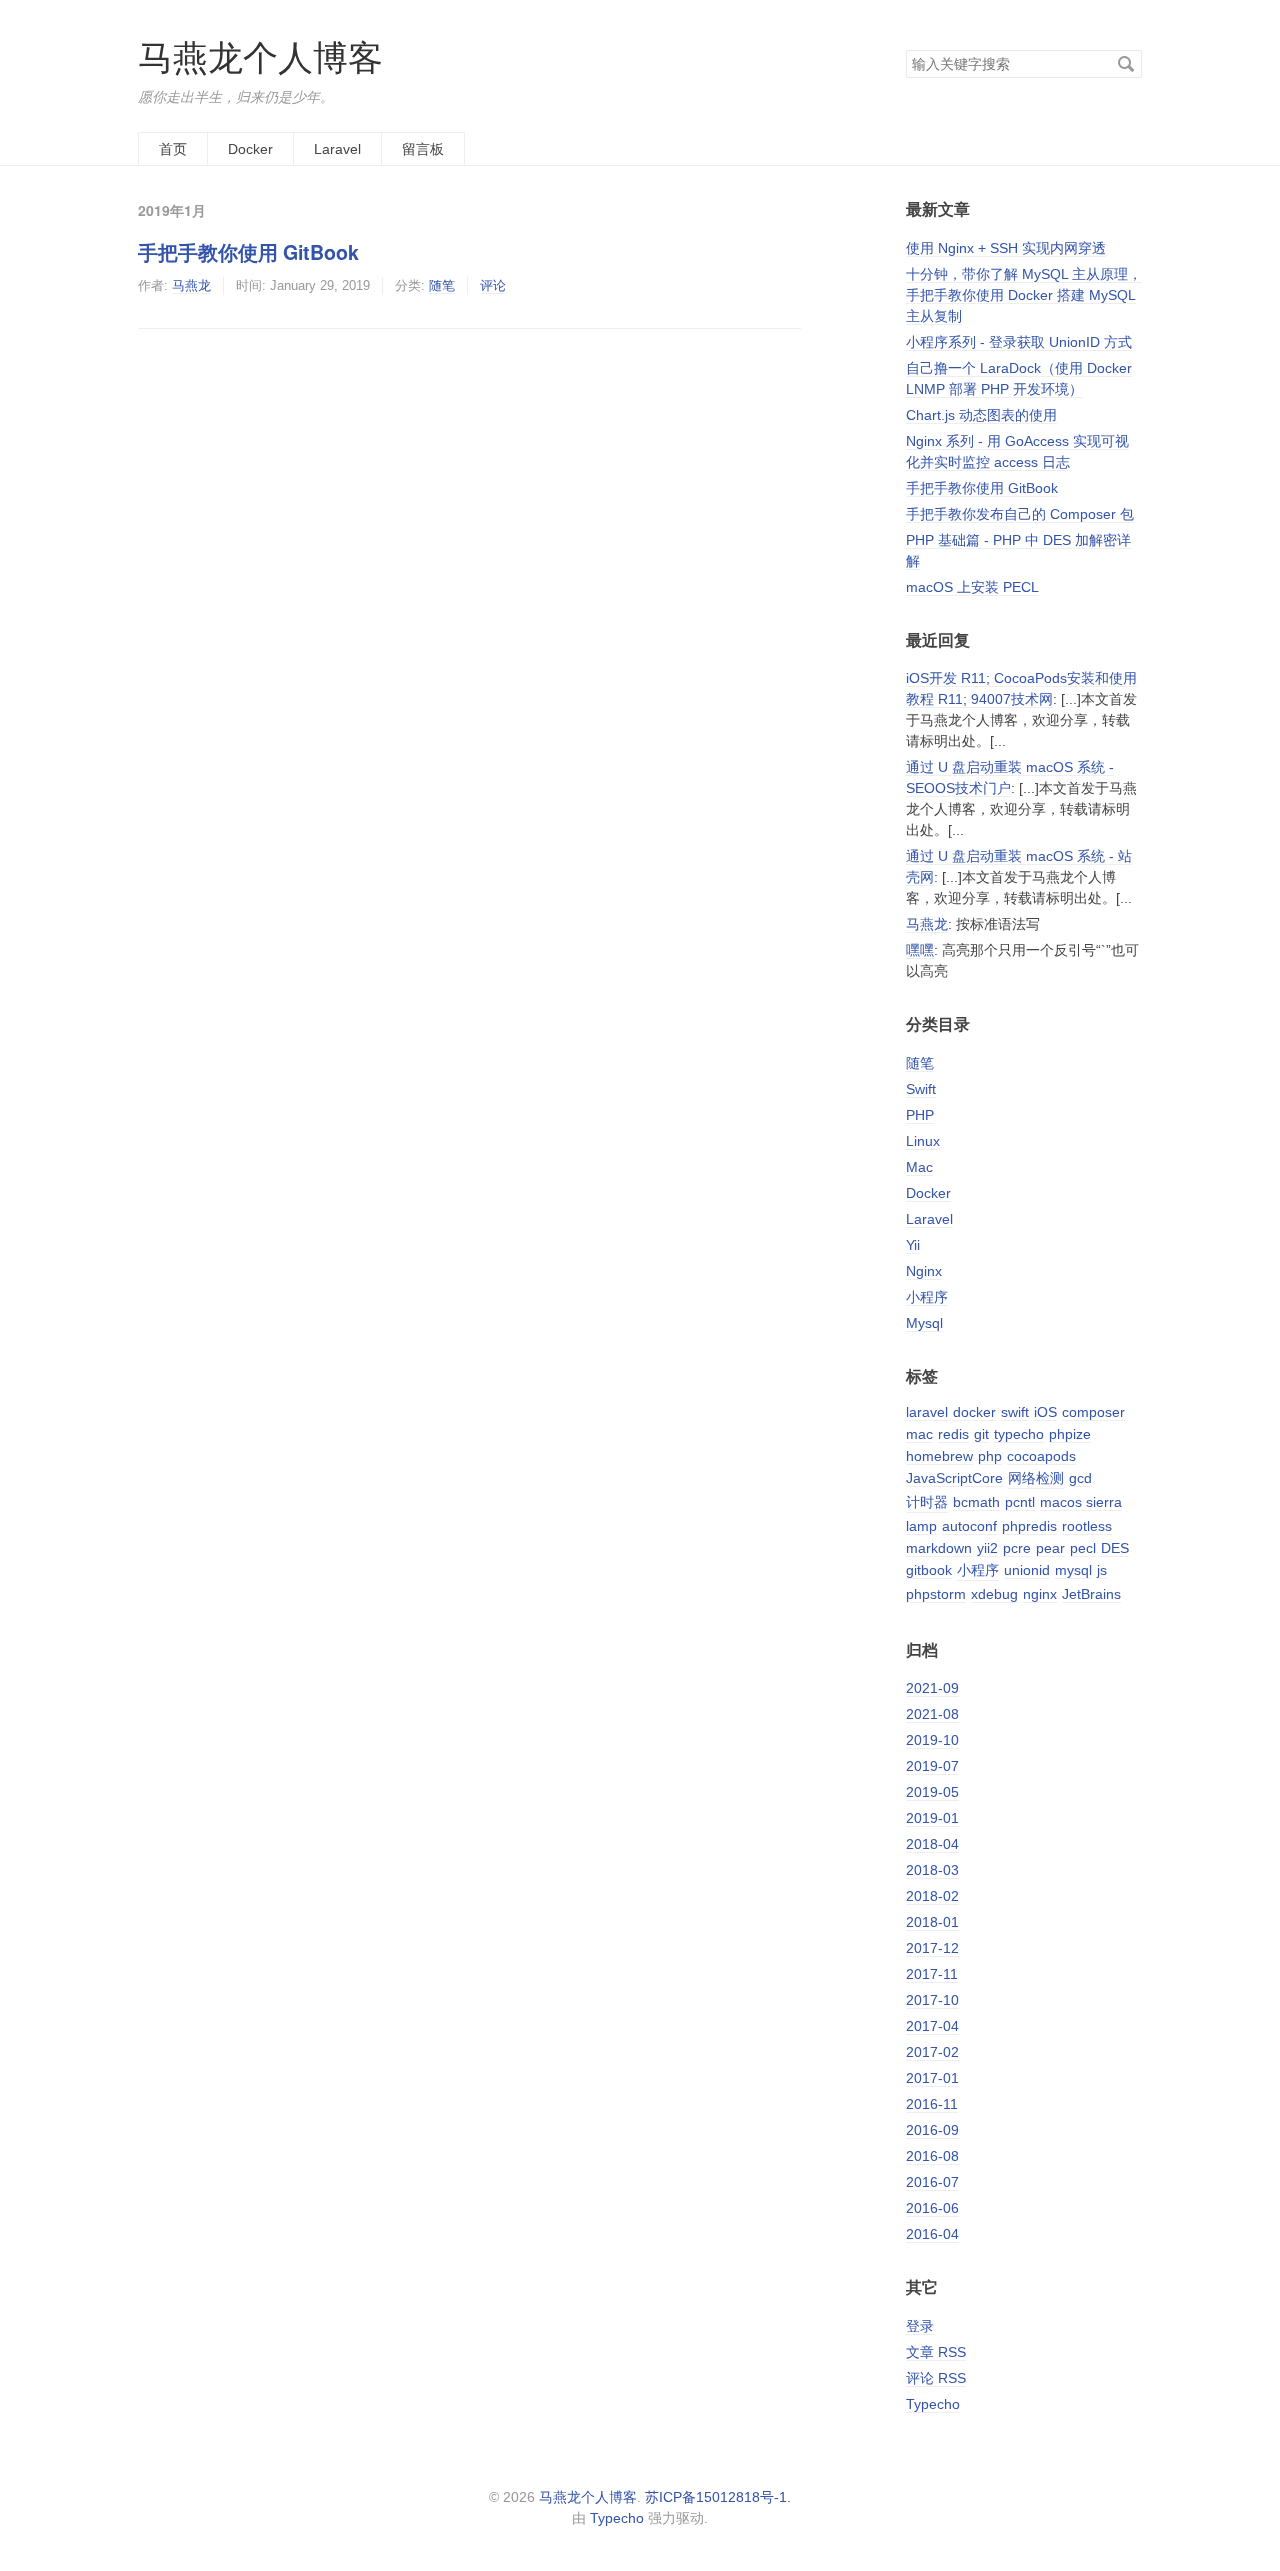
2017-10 (932, 2000)
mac (919, 1434)
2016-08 (932, 2156)
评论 (493, 285)
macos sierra (1081, 1502)
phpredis (1029, 1526)
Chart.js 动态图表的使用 (981, 415)
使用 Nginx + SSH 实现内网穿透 (1006, 248)
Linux (923, 1141)
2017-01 (932, 2078)
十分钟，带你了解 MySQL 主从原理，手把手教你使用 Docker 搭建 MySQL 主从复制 (1024, 295)
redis (953, 1434)
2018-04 (932, 1844)
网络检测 (1036, 1478)
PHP (920, 1115)
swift (1015, 1412)
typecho (1019, 1434)
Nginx (924, 1271)
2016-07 (932, 2182)
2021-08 (932, 1714)
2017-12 (932, 1948)
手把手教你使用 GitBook (248, 252)
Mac (919, 1167)
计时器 (927, 1502)
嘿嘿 (920, 950)
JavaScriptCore (954, 1478)
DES (1115, 1548)
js (1102, 1570)
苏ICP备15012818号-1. (718, 2497)
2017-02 (932, 2052)
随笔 (442, 285)
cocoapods (1041, 1456)
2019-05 (932, 1792)
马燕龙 (191, 285)
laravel (927, 1412)
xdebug (994, 1594)
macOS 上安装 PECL (972, 587)
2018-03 (932, 1870)
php (990, 1456)
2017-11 (932, 1974)
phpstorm (936, 1594)
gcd (1080, 1478)
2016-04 (932, 2234)
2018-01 (932, 1922)
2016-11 (932, 2104)
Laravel (337, 149)
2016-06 (932, 2208)
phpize (1070, 1434)
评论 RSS (936, 2378)
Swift (921, 1089)
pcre (1017, 1548)
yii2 (987, 1548)
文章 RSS (936, 2352)
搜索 (1126, 64)
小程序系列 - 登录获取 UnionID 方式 (1019, 342)
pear (1050, 1548)
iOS (1045, 1412)
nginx (1040, 1594)
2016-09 (932, 2130)
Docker (250, 149)
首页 (173, 149)
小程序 (927, 1297)
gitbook (929, 1570)
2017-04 (932, 2026)
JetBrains (1091, 1594)
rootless (1087, 1526)
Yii (913, 1245)
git (981, 1434)
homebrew (939, 1456)
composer (1093, 1412)
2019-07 (932, 1766)
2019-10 (932, 1740)
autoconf (969, 1526)
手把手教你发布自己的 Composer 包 (1020, 514)
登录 (920, 2326)
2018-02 (932, 1896)
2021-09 (932, 1688)
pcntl (1020, 1502)
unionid (1027, 1570)
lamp (921, 1526)
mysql (1073, 1570)
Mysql (924, 1323)
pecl (1083, 1548)
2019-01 (932, 1818)
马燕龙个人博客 (260, 57)
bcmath (976, 1502)
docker (974, 1412)
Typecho (933, 2404)
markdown (939, 1548)
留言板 (423, 149)
